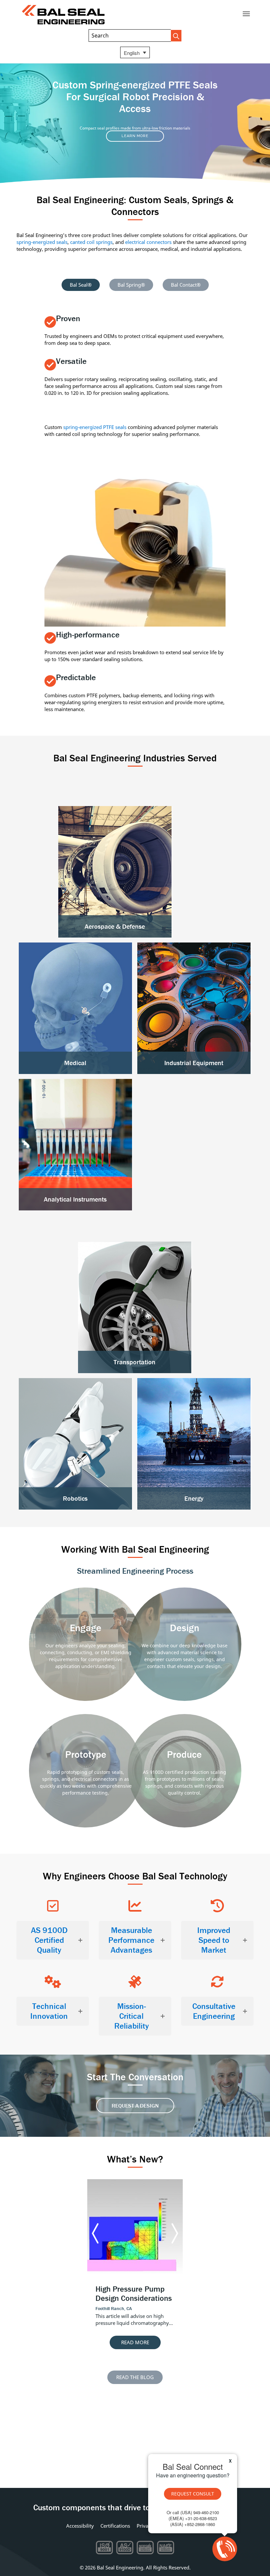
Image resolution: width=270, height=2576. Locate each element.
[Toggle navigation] (246, 14)
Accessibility (80, 2526)
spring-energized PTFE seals (95, 427)
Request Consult (193, 2494)
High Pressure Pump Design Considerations (134, 2294)
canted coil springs (91, 242)
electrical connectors (148, 242)
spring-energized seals (42, 242)
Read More (135, 2342)
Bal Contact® (186, 285)
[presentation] (95, 2234)
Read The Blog (135, 2377)
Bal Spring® (131, 285)
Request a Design (135, 2106)
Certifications (115, 2526)
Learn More (135, 136)
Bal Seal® (81, 285)
